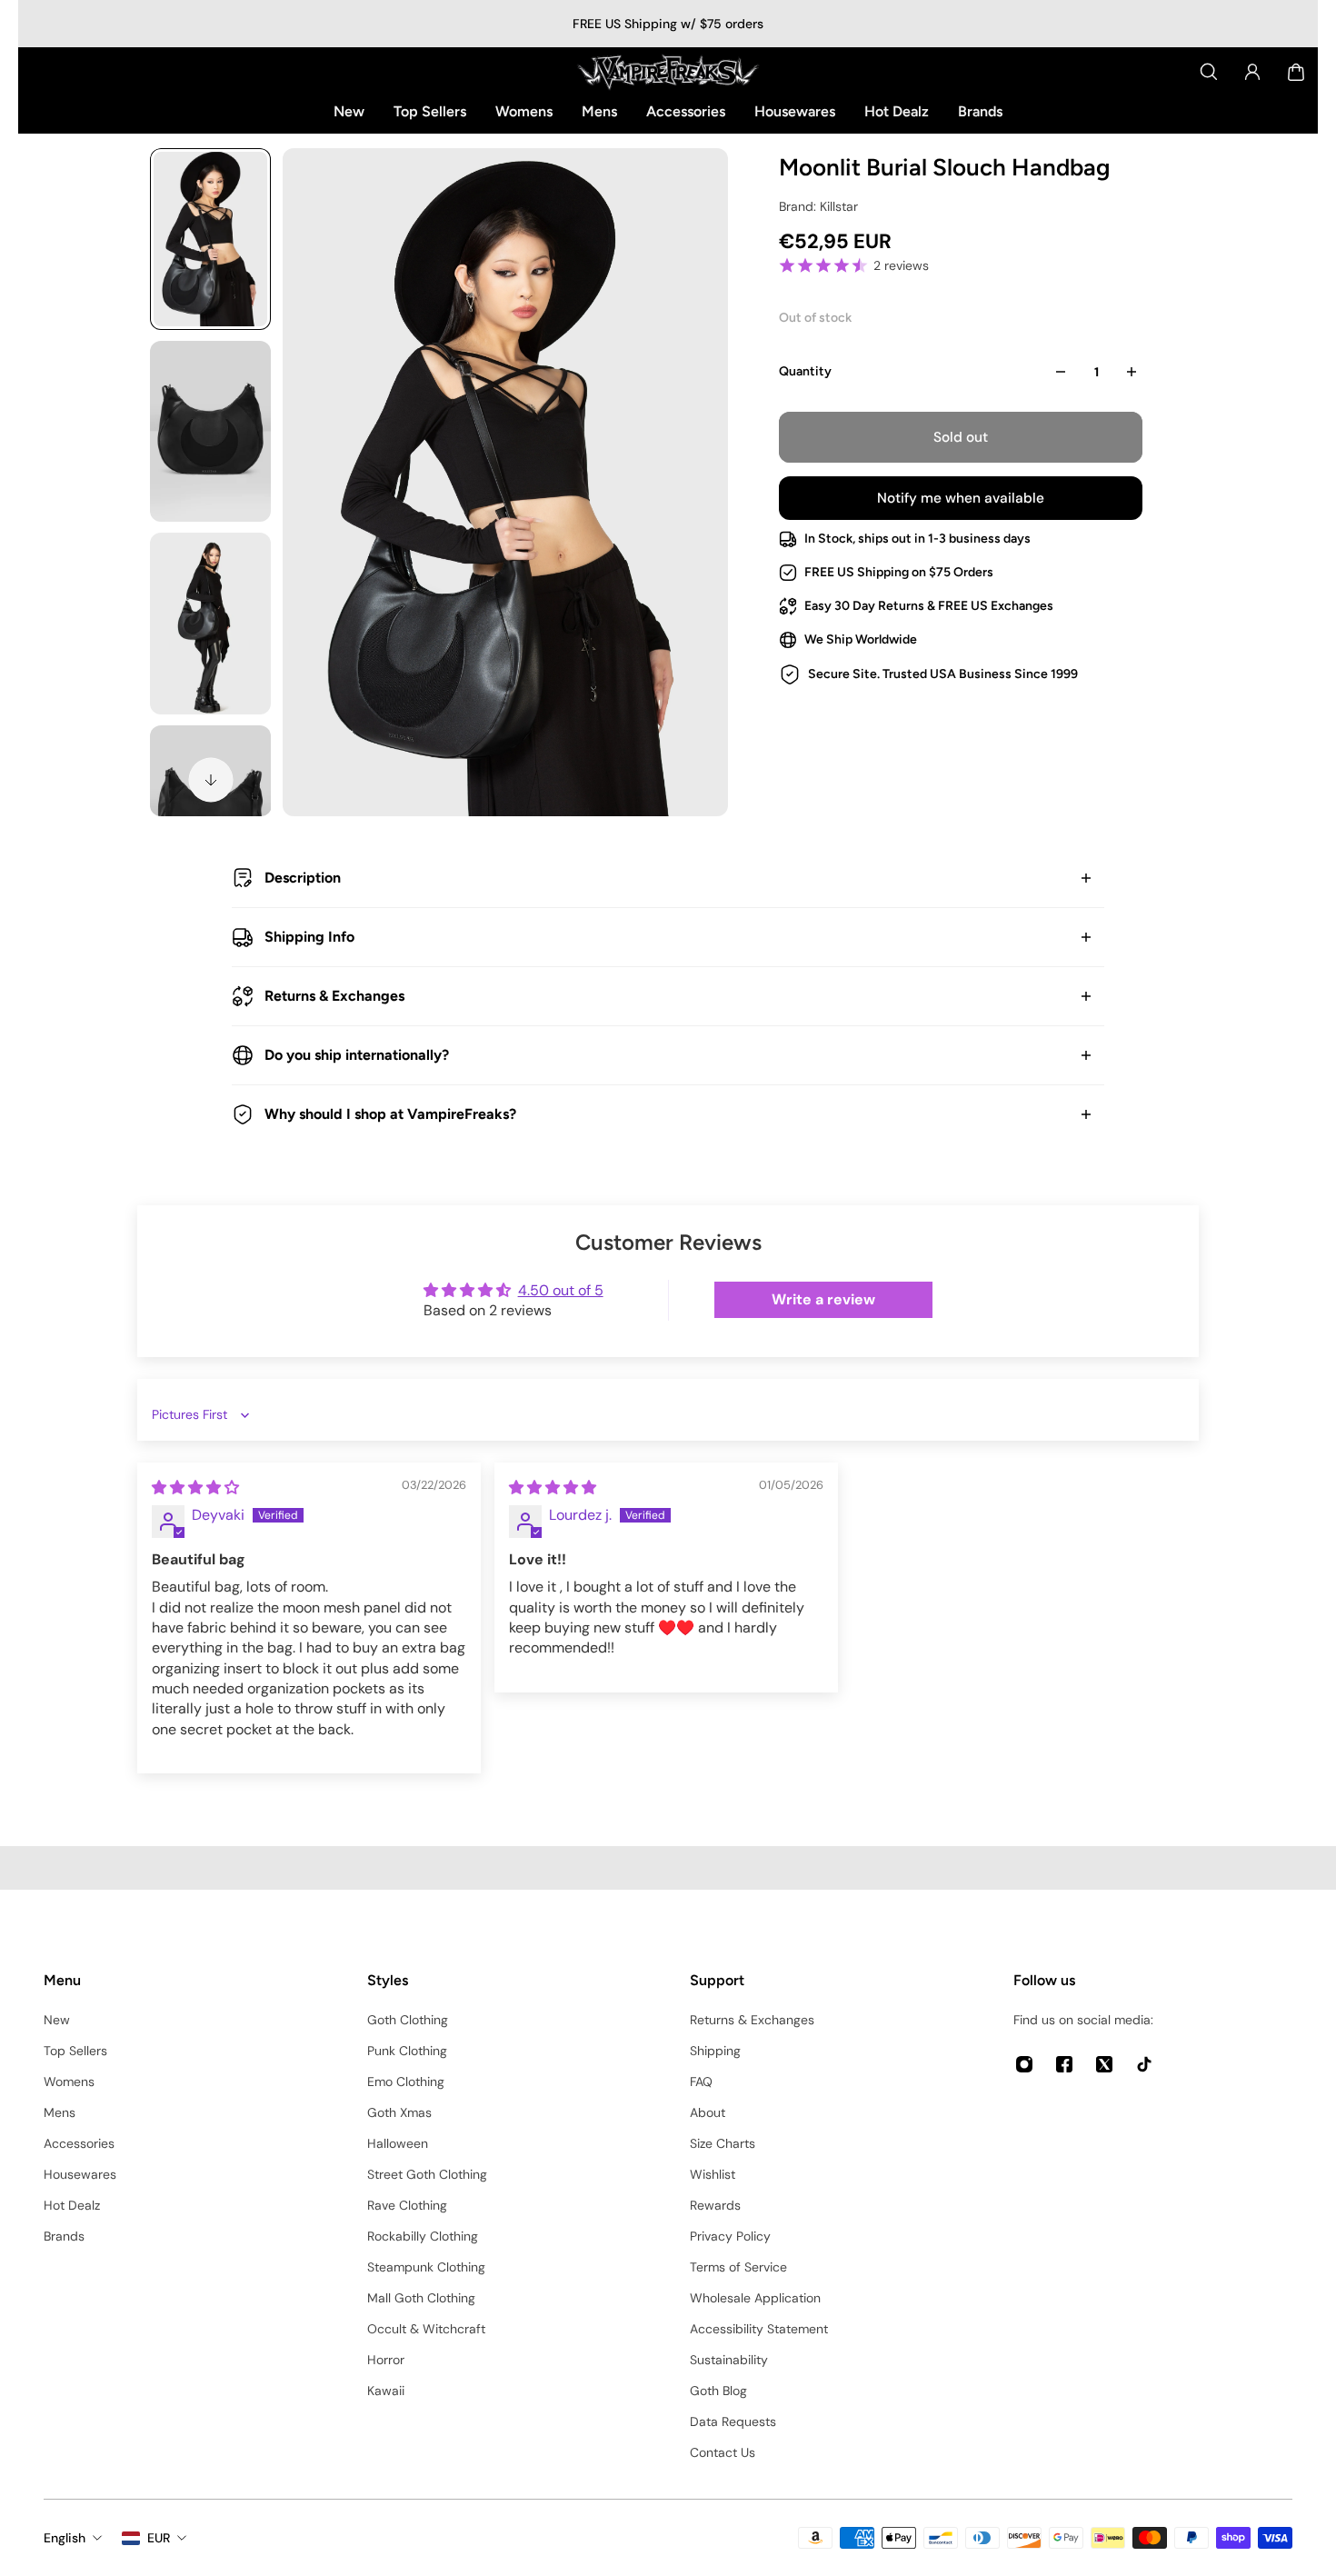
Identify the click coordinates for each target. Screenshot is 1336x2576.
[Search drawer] (1209, 72)
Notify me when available (961, 498)
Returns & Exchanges (334, 996)
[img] (195, 1488)
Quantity (805, 371)
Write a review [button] (823, 1299)
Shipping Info (309, 937)
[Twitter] (1104, 2064)
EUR (159, 2538)
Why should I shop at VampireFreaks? (390, 1114)
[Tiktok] (1144, 2064)
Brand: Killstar (818, 206)
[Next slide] (211, 780)
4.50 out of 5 (561, 1290)
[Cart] (1296, 72)
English (65, 2538)
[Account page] (1252, 72)
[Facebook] (1064, 2064)
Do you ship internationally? (357, 1055)
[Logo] (668, 72)
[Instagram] (1024, 2064)
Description (303, 878)
